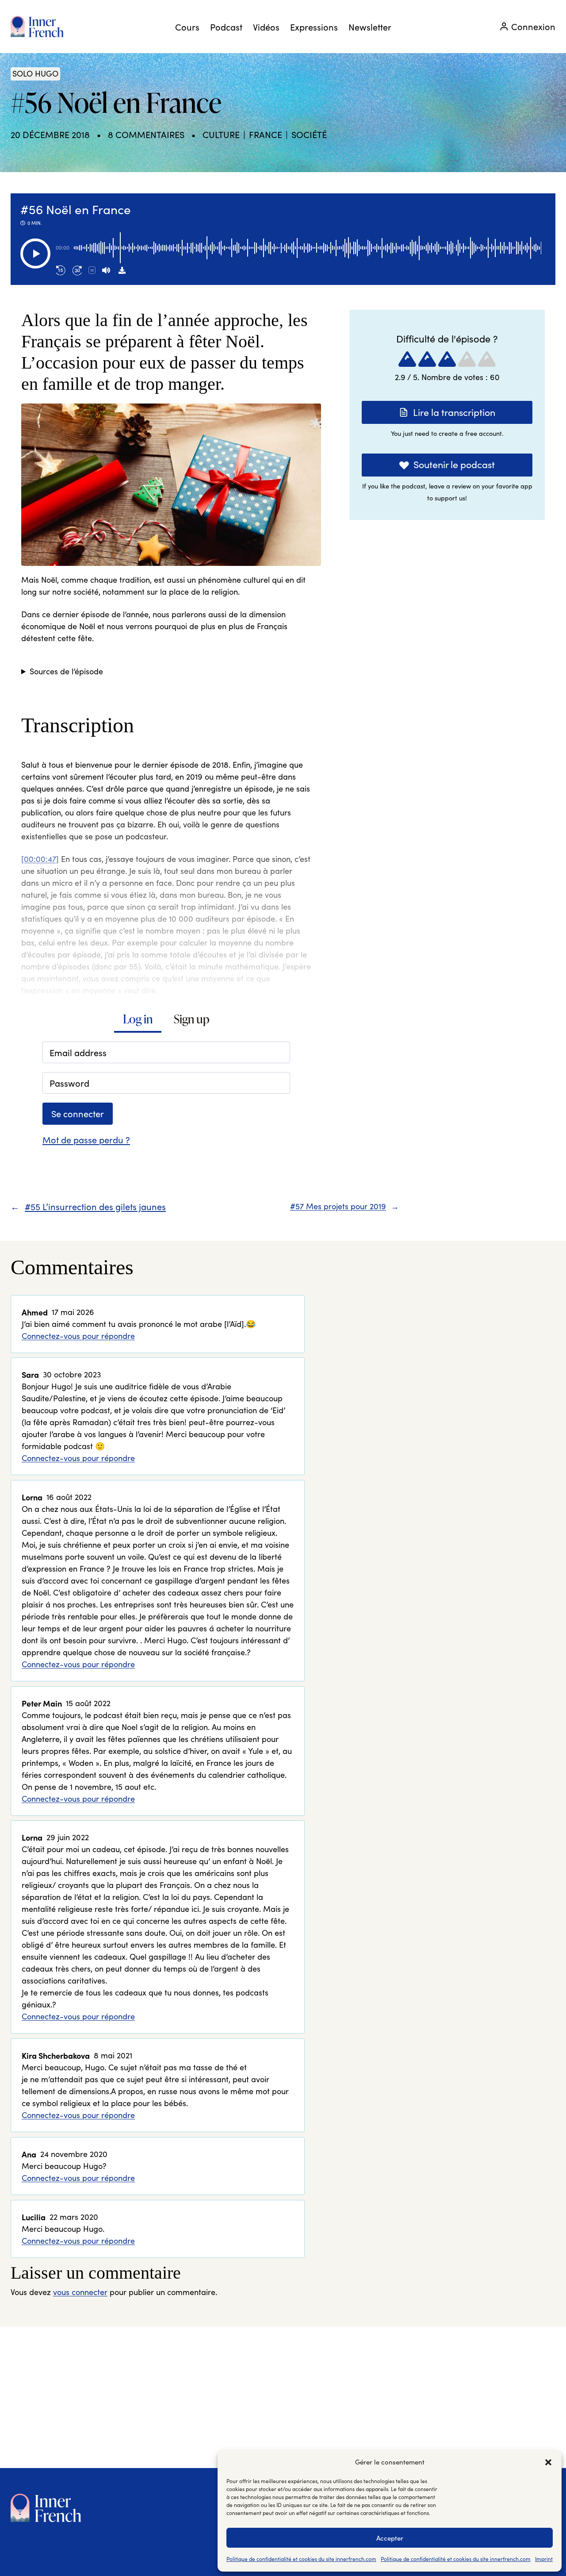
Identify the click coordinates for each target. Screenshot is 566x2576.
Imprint (544, 2559)
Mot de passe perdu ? (86, 1140)
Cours (187, 27)
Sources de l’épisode (66, 671)
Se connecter (78, 1113)
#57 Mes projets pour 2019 (338, 1206)
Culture (221, 134)
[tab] (138, 1020)
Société (309, 134)
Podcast (226, 27)
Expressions (314, 27)
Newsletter (370, 27)
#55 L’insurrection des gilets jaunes (95, 1206)
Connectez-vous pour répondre (78, 1336)
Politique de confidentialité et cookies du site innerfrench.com (301, 2559)
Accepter (390, 2538)
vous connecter (80, 2292)
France (266, 134)
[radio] (407, 359)
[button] (548, 2462)
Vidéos (266, 27)
